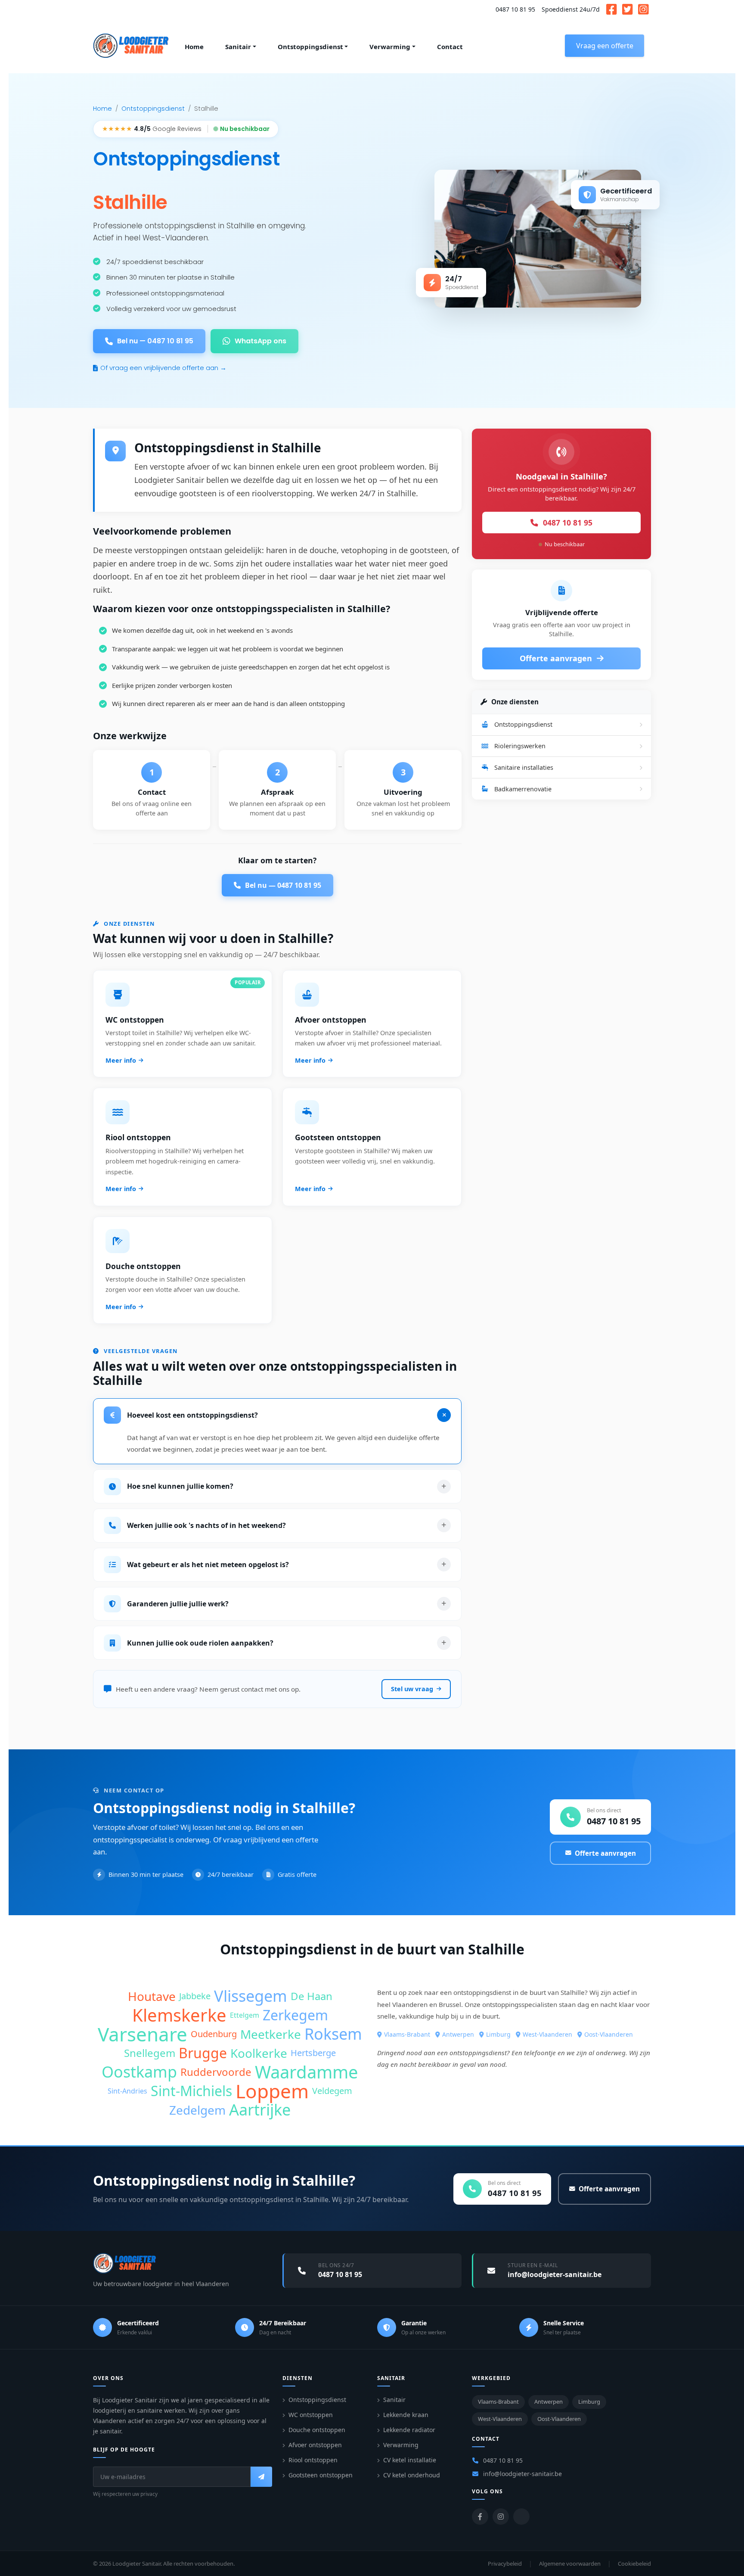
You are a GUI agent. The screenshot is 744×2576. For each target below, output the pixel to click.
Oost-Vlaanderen (609, 2034)
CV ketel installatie (410, 2460)
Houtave (152, 1996)
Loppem (272, 2091)
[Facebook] (480, 2517)
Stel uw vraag (412, 1689)
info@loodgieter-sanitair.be (522, 2474)
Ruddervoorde (216, 2072)
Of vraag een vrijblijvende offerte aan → (163, 368)
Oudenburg (214, 2034)
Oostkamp (139, 2072)
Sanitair (394, 2400)
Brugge (203, 2053)
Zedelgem (197, 2110)
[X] (521, 2517)
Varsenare (143, 2034)
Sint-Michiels (191, 2091)
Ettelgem (245, 2015)
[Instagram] (501, 2517)
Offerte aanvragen (557, 658)
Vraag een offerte (605, 46)
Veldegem (332, 2091)
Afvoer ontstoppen (315, 2445)
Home (102, 109)
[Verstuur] (261, 2477)
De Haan (312, 1996)
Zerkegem (295, 2015)
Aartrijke (260, 2110)
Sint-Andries (127, 2091)
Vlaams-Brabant (407, 2034)
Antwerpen (458, 2034)
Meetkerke (271, 2034)
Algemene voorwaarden (570, 2564)
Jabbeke (195, 1996)
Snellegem (150, 2053)
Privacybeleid (505, 2564)
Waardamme (307, 2072)
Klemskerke (179, 2015)
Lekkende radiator (409, 2430)
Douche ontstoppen (317, 2430)
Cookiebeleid (634, 2564)
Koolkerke (259, 2053)
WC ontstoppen (311, 2415)
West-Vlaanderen (547, 2034)
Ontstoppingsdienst (153, 109)
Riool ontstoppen (313, 2460)
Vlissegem (251, 1996)
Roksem (333, 2034)
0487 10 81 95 (515, 9)
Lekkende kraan (406, 2415)
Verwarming (401, 2445)
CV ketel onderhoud (412, 2475)
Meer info (121, 1060)
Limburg (498, 2034)
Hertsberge (313, 2053)
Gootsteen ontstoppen (321, 2475)
